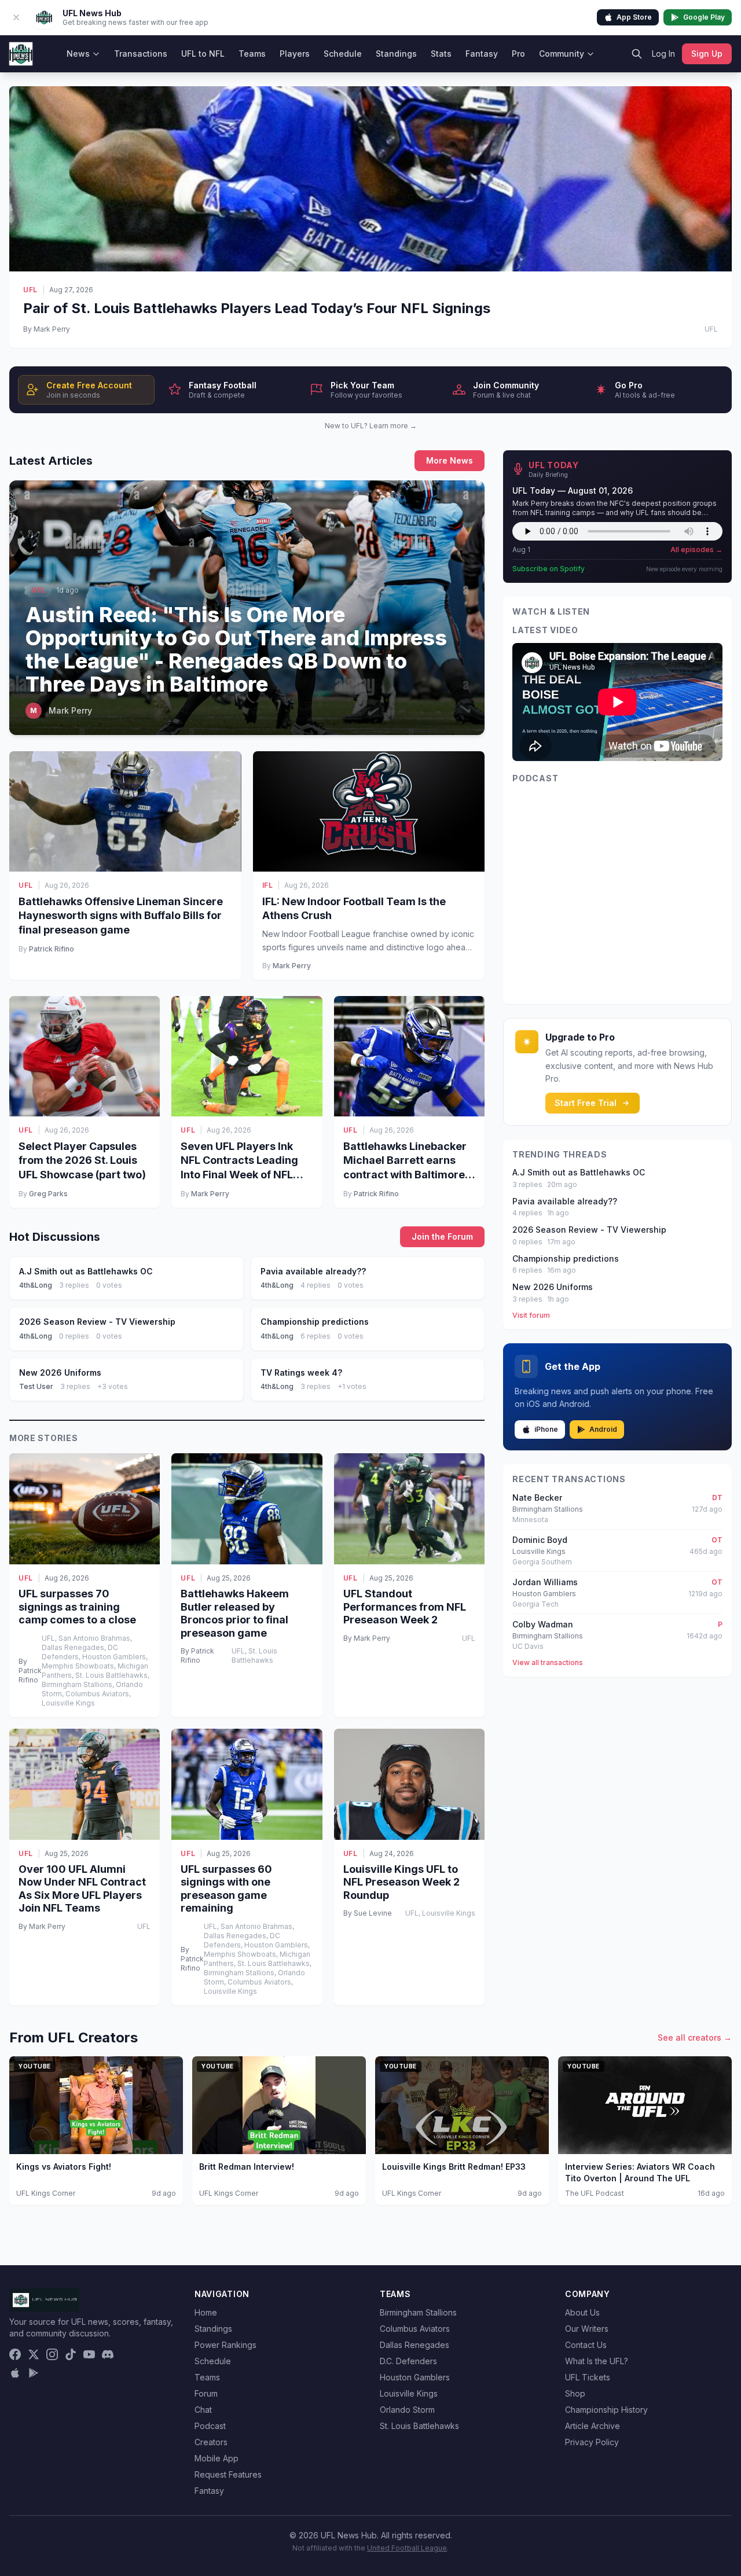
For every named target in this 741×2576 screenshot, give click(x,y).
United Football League (407, 2548)
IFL (268, 885)
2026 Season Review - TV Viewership (589, 1230)
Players (295, 54)
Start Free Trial (586, 1103)
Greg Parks (48, 1194)
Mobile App (217, 2458)
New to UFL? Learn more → (371, 426)
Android (603, 1429)
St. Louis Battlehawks (419, 2426)
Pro (518, 54)
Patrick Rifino (52, 949)
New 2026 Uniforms (553, 1287)
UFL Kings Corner (46, 2193)
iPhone (546, 1429)
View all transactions (548, 1662)
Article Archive (593, 2426)
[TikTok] (71, 2354)
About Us (582, 2312)
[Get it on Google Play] (34, 2373)
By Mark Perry (47, 329)
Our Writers (587, 2329)
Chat (203, 2410)
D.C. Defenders (408, 2361)
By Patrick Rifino (30, 1671)
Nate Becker (537, 1498)
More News (450, 460)
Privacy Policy (592, 2442)
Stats (441, 54)
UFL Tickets (588, 2377)
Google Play (704, 17)
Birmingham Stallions (418, 2312)
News (78, 54)
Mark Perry (292, 966)
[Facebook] (15, 2354)
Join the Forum (442, 1236)
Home (206, 2312)
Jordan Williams (545, 1582)
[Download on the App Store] (15, 2373)
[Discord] (108, 2354)
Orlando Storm (407, 2410)
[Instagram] (52, 2354)
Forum (206, 2393)
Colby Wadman (543, 1624)
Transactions (141, 54)
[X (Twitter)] (34, 2354)
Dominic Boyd (540, 1540)
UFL (30, 290)
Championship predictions (566, 1258)
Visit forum (531, 1315)
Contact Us (586, 2345)
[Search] (637, 54)
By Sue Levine (368, 1913)
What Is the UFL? (597, 2361)
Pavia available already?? (565, 1201)
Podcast (210, 2426)
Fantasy (482, 54)
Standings (396, 54)
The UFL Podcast (595, 2193)
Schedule (343, 54)
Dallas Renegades (414, 2345)
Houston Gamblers (415, 2377)
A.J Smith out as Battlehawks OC (579, 1172)
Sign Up (707, 54)
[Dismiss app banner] (16, 17)
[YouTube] (89, 2354)
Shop (575, 2393)
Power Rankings (225, 2345)
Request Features (228, 2474)
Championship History (606, 2410)
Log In (663, 54)
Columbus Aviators (415, 2329)
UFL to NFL (203, 54)
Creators (211, 2442)
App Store (634, 17)
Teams (252, 54)
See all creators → (695, 2037)
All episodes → (696, 550)
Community (562, 54)
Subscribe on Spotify (549, 569)
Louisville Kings (409, 2393)
